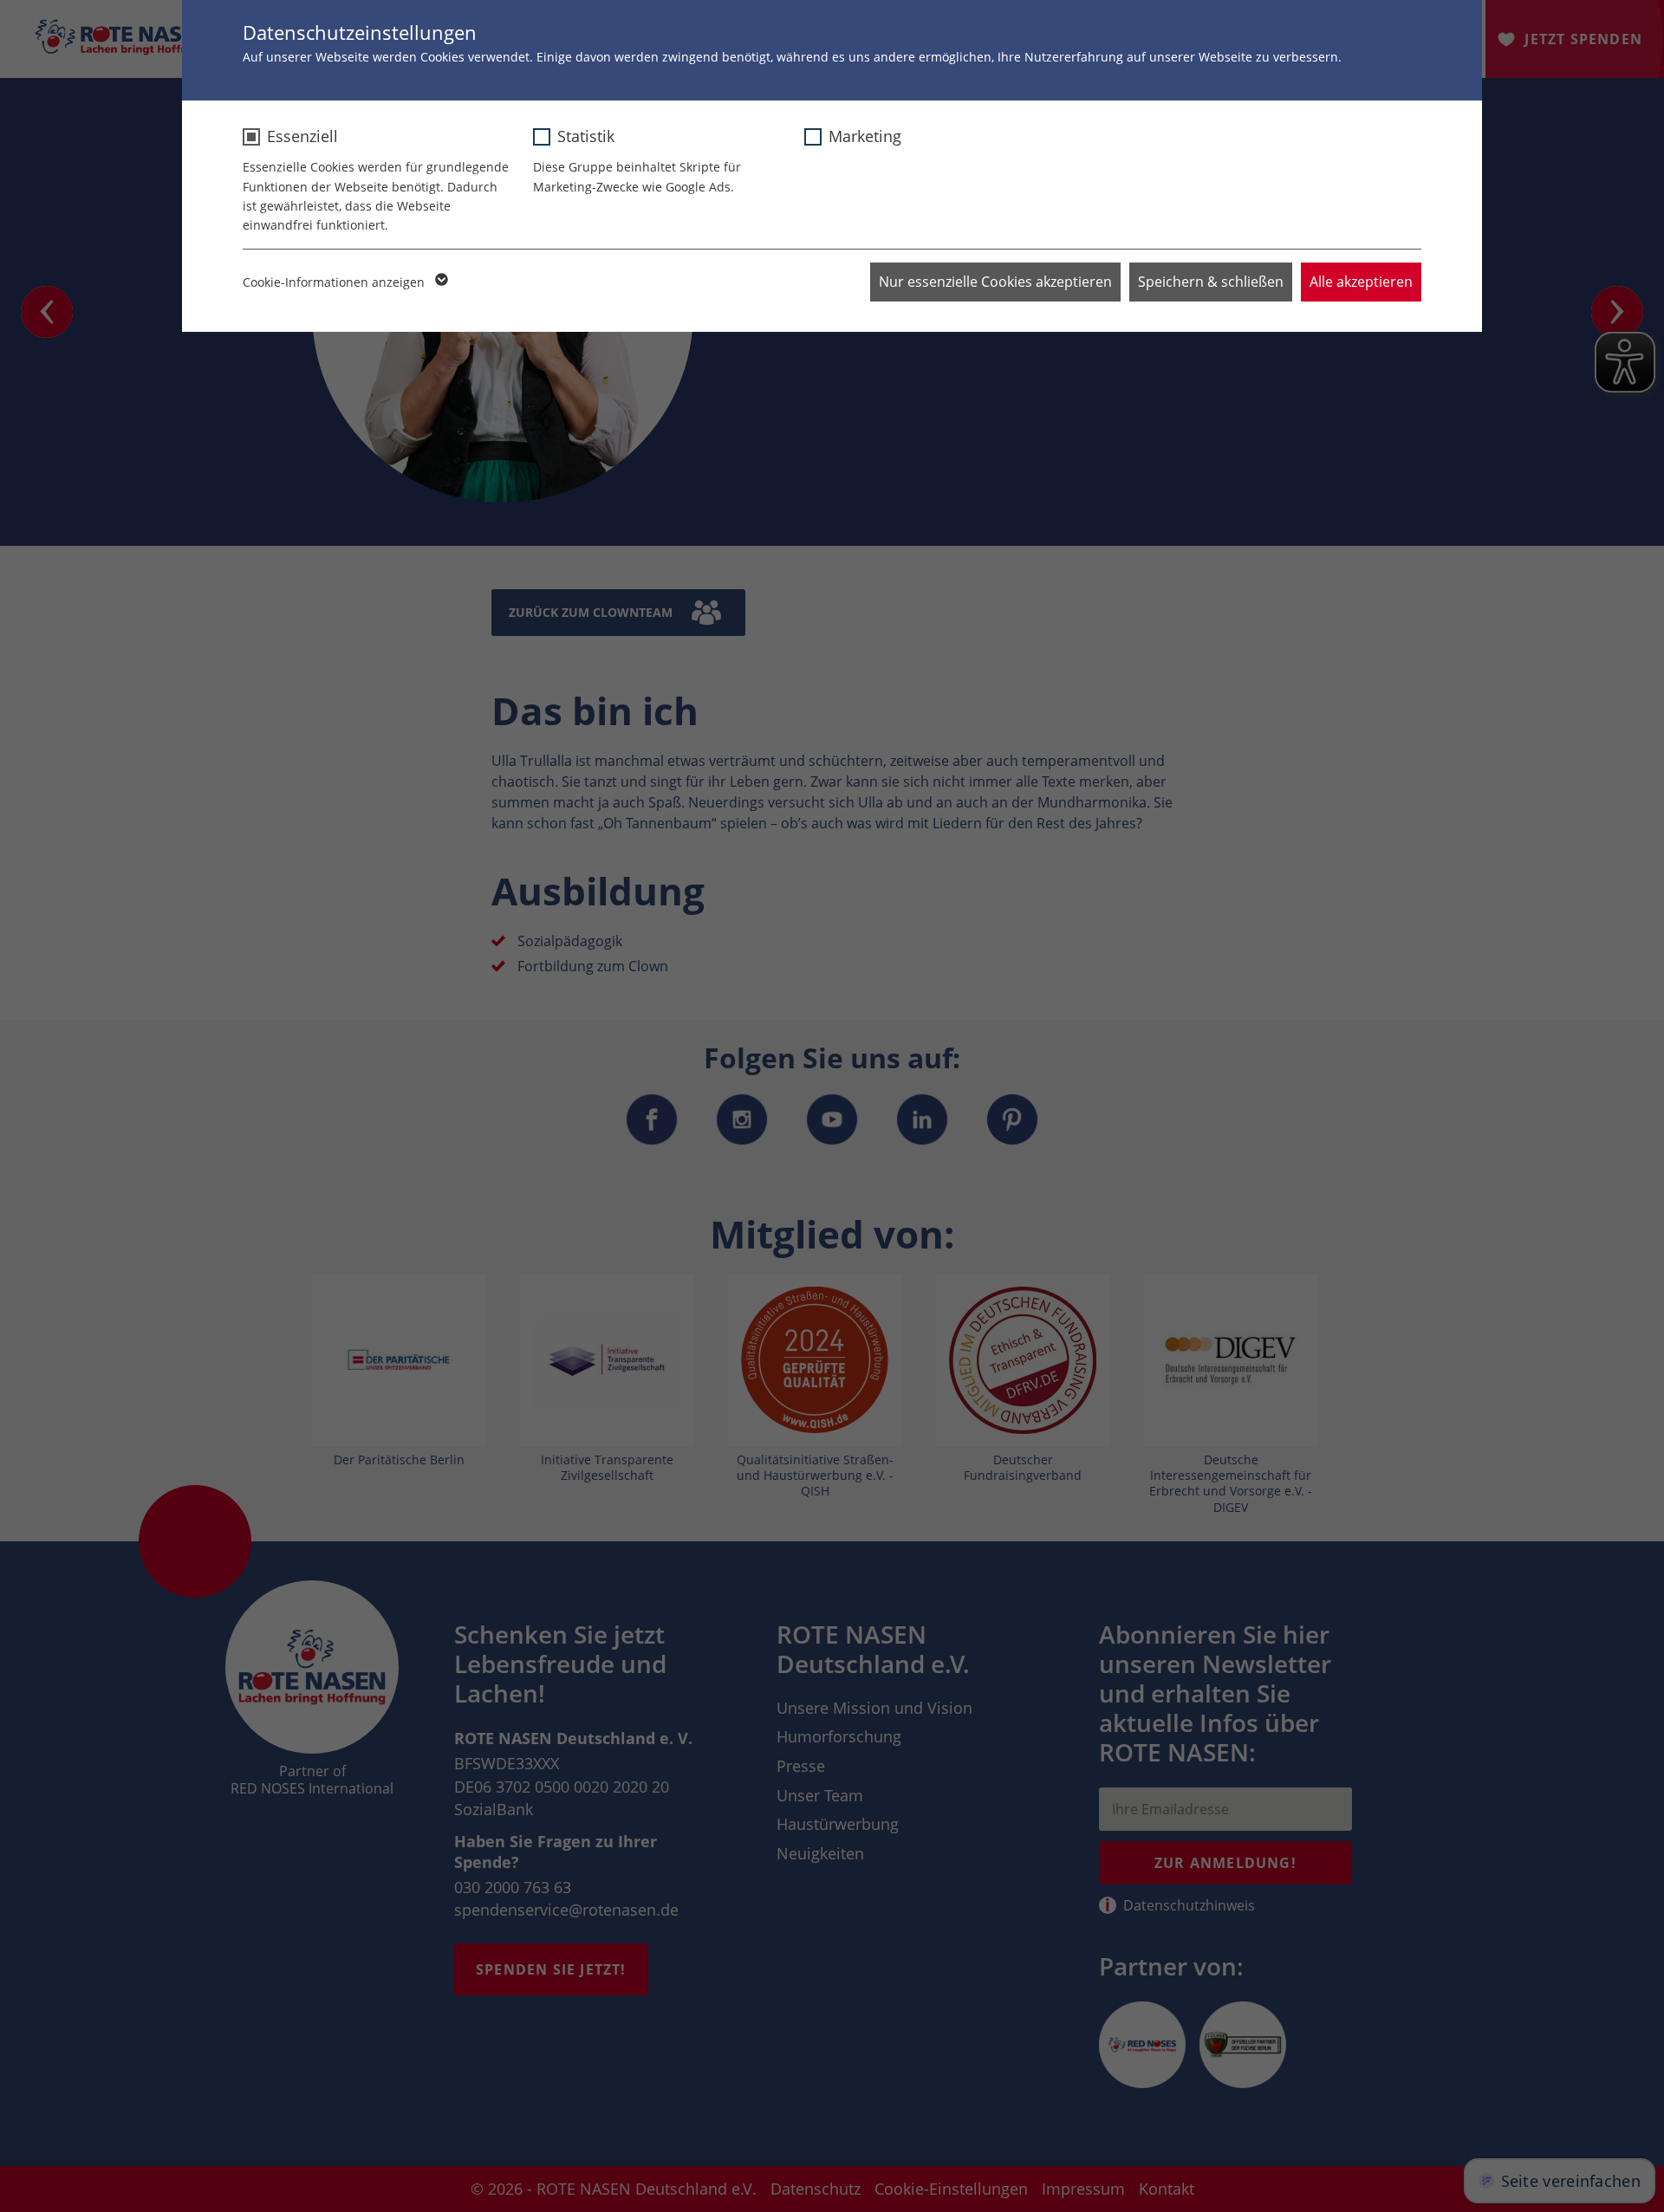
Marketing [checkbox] (865, 136)
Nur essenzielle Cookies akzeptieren (995, 282)
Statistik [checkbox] (586, 136)
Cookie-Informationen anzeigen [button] (335, 282)
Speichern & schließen (1211, 282)
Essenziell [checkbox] (302, 136)
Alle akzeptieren (1361, 282)
